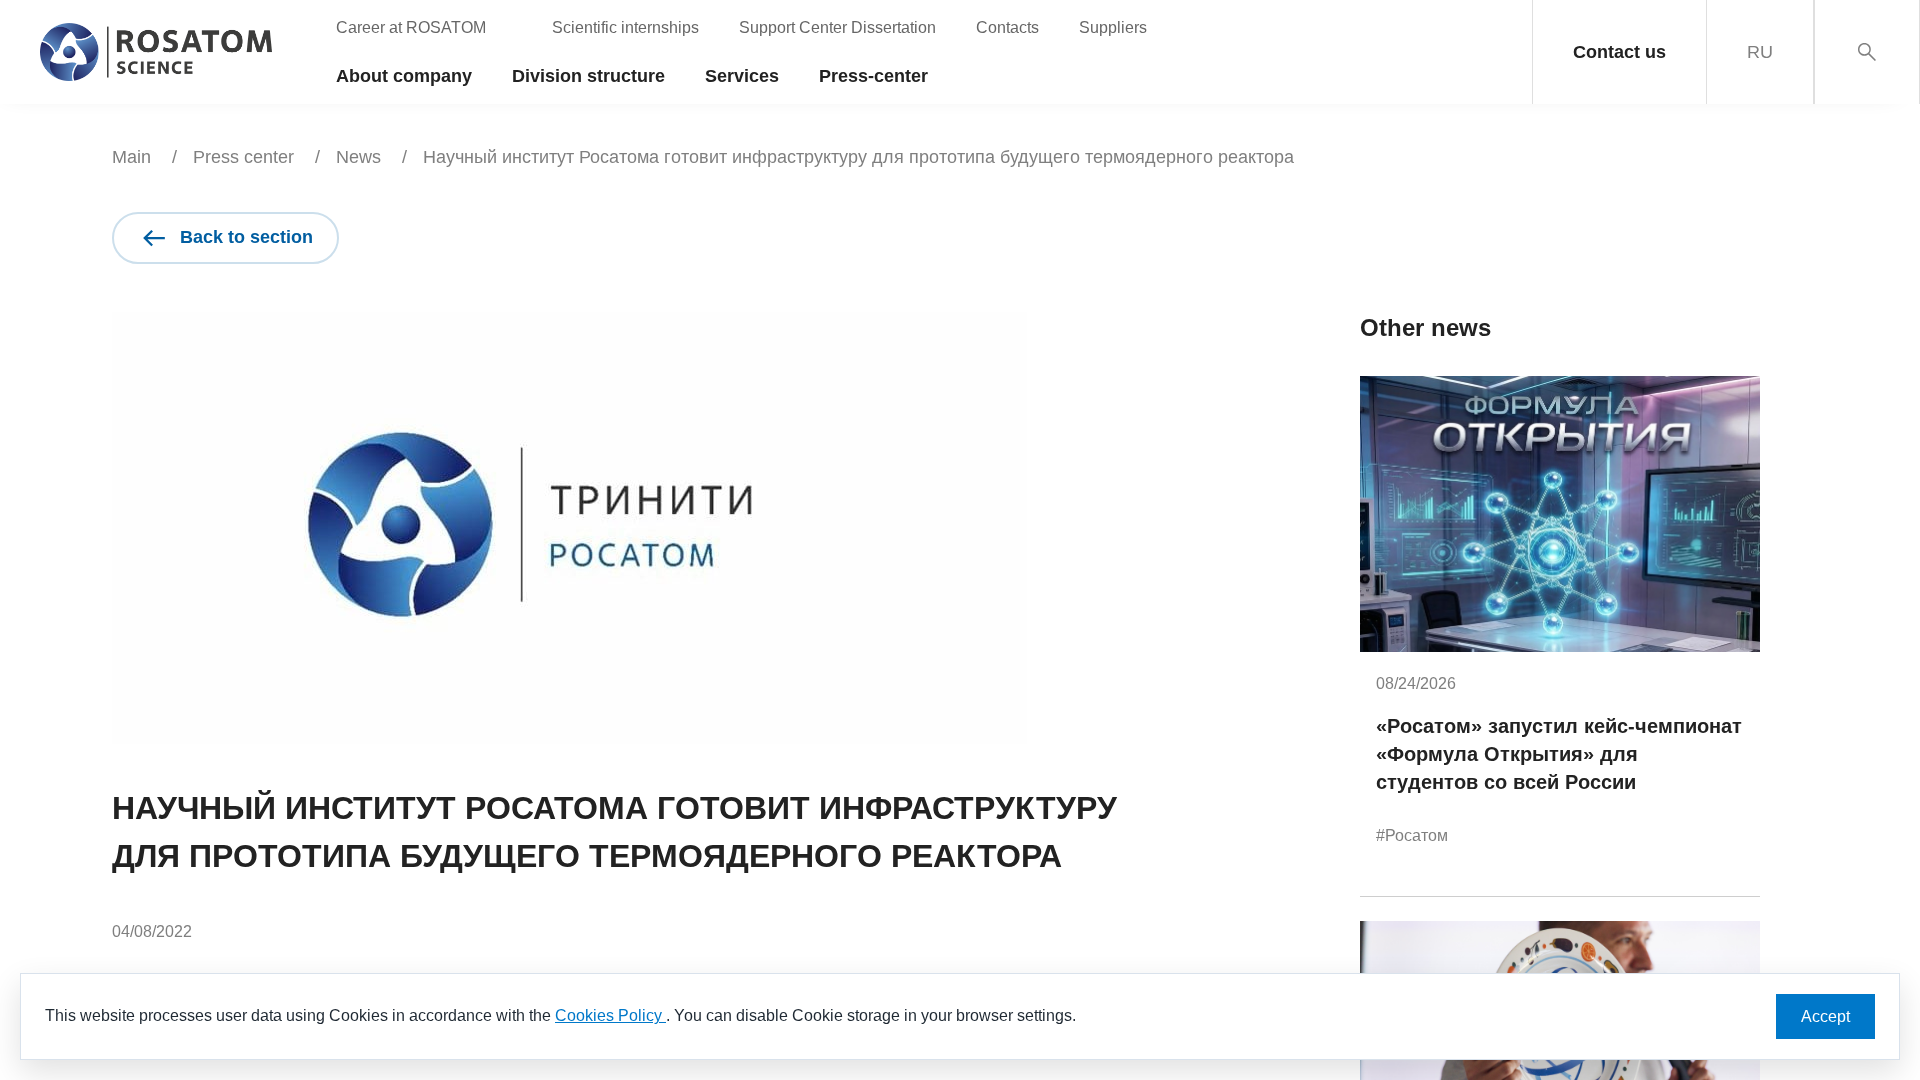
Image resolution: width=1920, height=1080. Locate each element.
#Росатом (1412, 835)
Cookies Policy (610, 1015)
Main (131, 157)
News (358, 157)
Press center (243, 157)
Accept (1825, 1016)
